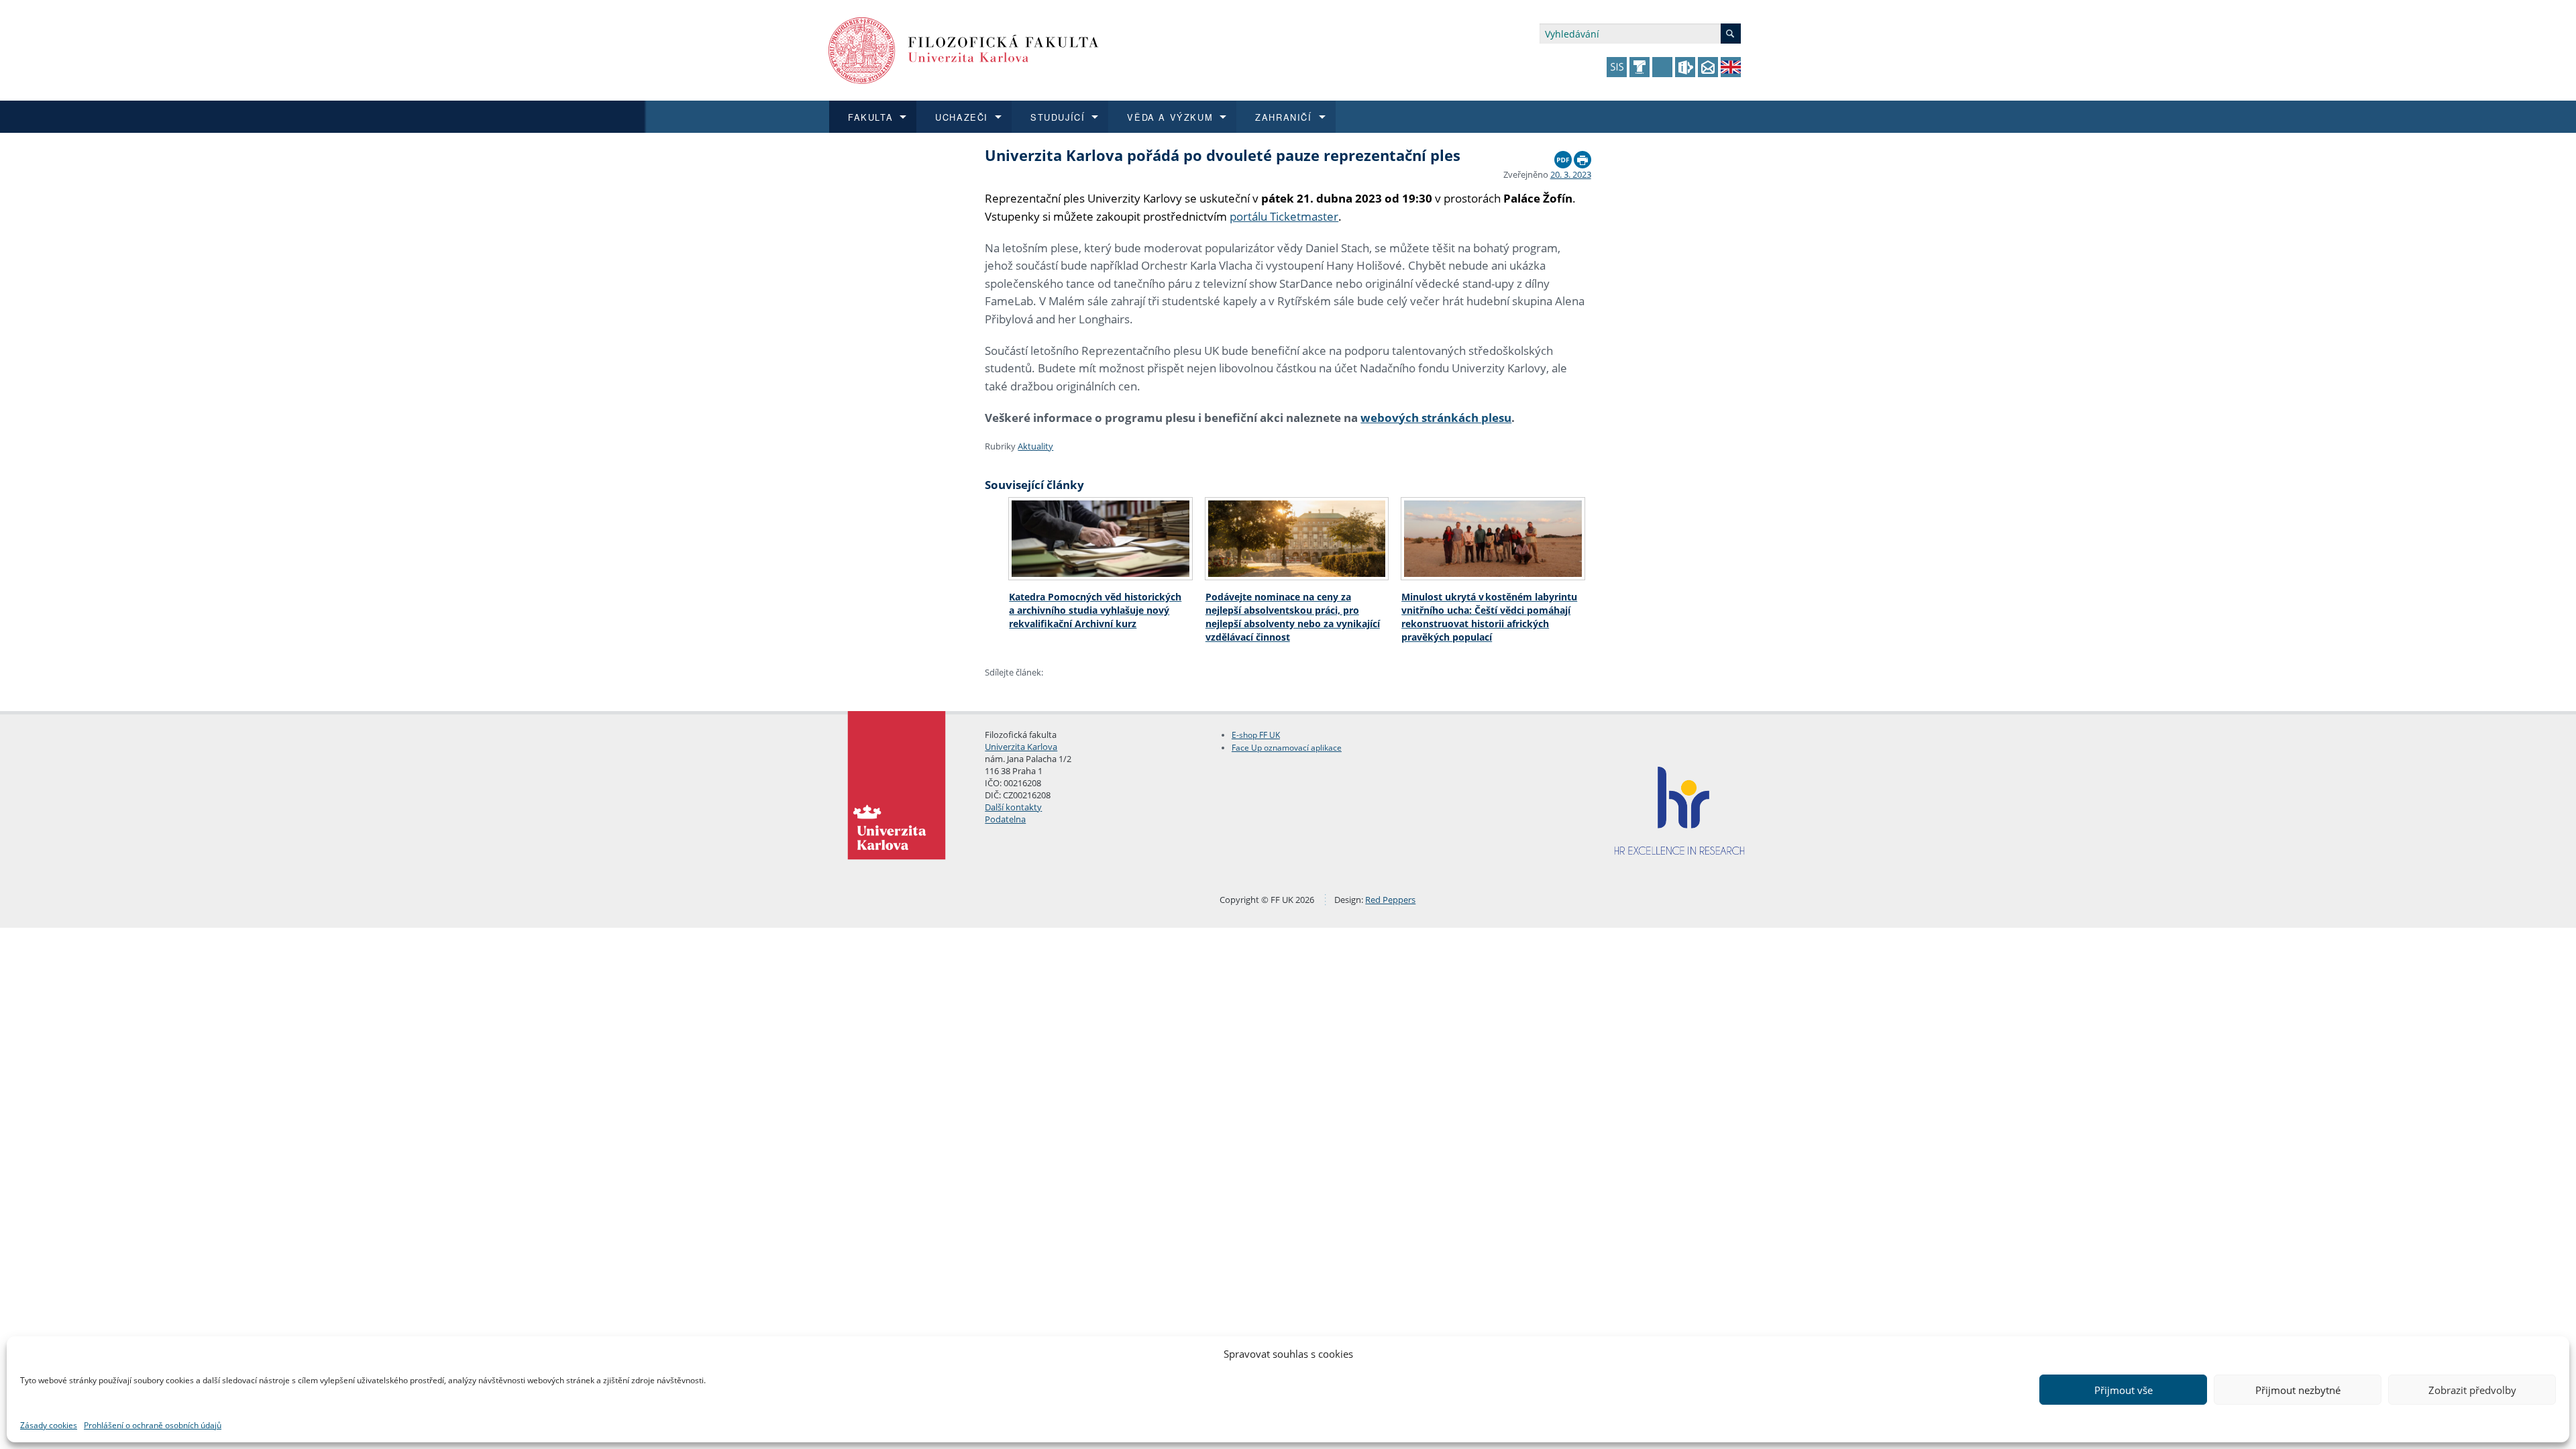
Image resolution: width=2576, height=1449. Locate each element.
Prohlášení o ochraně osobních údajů (153, 1425)
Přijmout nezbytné (2298, 1390)
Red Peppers (1390, 900)
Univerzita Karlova (1021, 747)
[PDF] (1563, 156)
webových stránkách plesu (1436, 418)
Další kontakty (1013, 807)
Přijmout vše (2124, 1390)
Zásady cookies (49, 1425)
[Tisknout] (1582, 156)
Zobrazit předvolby (2472, 1390)
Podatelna (1005, 819)
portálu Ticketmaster (1284, 216)
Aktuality (1035, 446)
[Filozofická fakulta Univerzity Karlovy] (964, 49)
